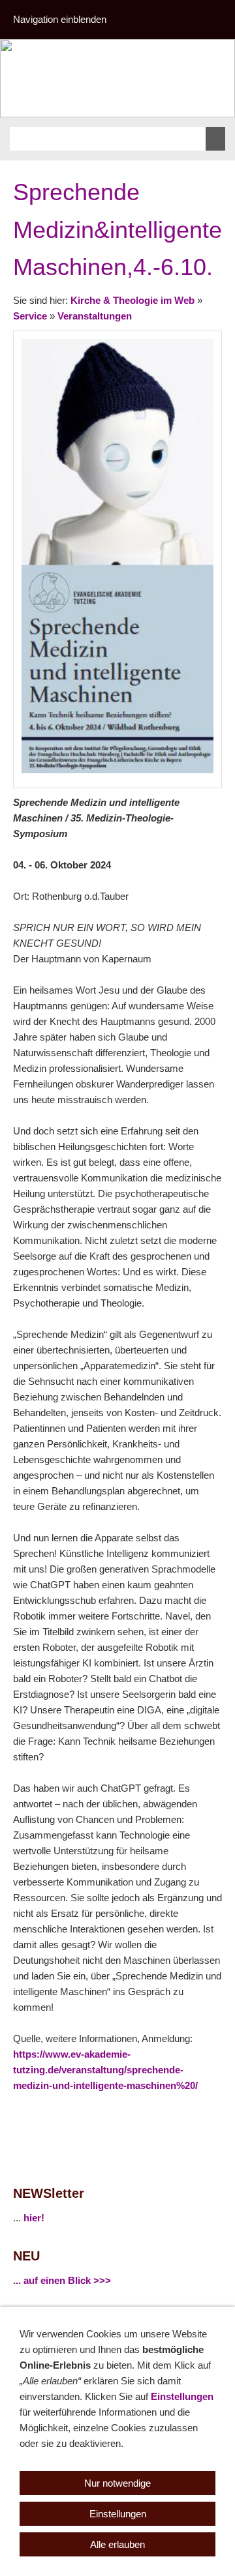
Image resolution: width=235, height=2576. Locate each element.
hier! (34, 2218)
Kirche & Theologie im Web (133, 300)
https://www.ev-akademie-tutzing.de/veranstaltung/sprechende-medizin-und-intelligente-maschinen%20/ (105, 2070)
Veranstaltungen (95, 316)
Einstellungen (182, 2396)
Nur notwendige (117, 2483)
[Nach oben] (214, 2114)
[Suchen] (215, 139)
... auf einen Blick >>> (62, 2280)
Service (30, 316)
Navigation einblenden (60, 19)
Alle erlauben (117, 2544)
